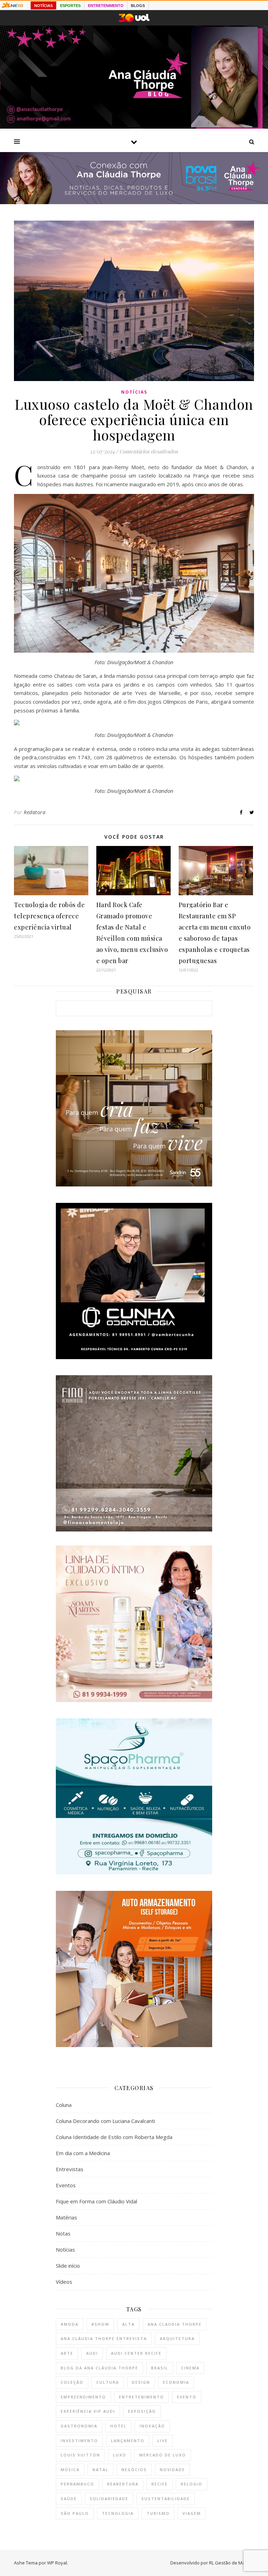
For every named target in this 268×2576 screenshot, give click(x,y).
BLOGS (138, 6)
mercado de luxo (163, 2455)
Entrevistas (70, 2169)
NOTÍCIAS (43, 6)
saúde (69, 2499)
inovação (152, 2426)
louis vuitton (80, 2455)
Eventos (66, 2185)
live (163, 2441)
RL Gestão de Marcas (232, 2563)
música (70, 2470)
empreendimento (83, 2397)
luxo (120, 2455)
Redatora (35, 812)
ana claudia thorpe (175, 2324)
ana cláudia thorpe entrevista (104, 2338)
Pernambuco (77, 2484)
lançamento (128, 2441)
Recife (160, 2484)
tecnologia (118, 2513)
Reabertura (123, 2484)
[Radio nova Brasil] (134, 202)
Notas (63, 2233)
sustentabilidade (166, 2499)
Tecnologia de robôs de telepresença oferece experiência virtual (49, 916)
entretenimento (142, 2397)
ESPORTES (70, 6)
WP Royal (57, 2563)
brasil (160, 2368)
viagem (192, 2513)
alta (128, 2324)
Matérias (66, 2217)
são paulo (75, 2513)
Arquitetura (177, 2338)
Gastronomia (79, 2426)
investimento (79, 2441)
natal (100, 2470)
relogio (192, 2484)
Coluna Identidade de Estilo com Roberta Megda (114, 2137)
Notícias (134, 392)
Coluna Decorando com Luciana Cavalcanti (105, 2121)
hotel (118, 2426)
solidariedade (109, 2499)
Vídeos (64, 2282)
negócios (134, 2470)
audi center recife (136, 2353)
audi (92, 2353)
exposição (142, 2411)
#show (100, 2324)
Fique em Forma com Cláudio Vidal (96, 2201)
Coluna (64, 2105)
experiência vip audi (88, 2411)
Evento (187, 2397)
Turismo (158, 2513)
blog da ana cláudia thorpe (99, 2368)
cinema (190, 2368)
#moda (70, 2324)
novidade (172, 2470)
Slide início (68, 2266)
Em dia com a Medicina (83, 2153)
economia (176, 2382)
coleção (72, 2382)
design (141, 2382)
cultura (108, 2382)
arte (67, 2353)
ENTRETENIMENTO (106, 6)
